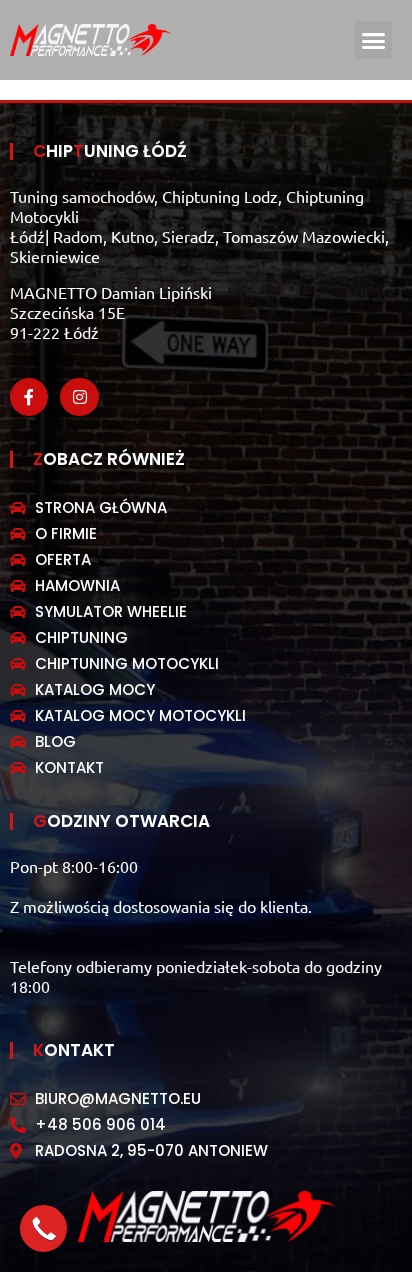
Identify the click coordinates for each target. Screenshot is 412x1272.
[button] (374, 40)
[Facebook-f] (29, 397)
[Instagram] (79, 397)
